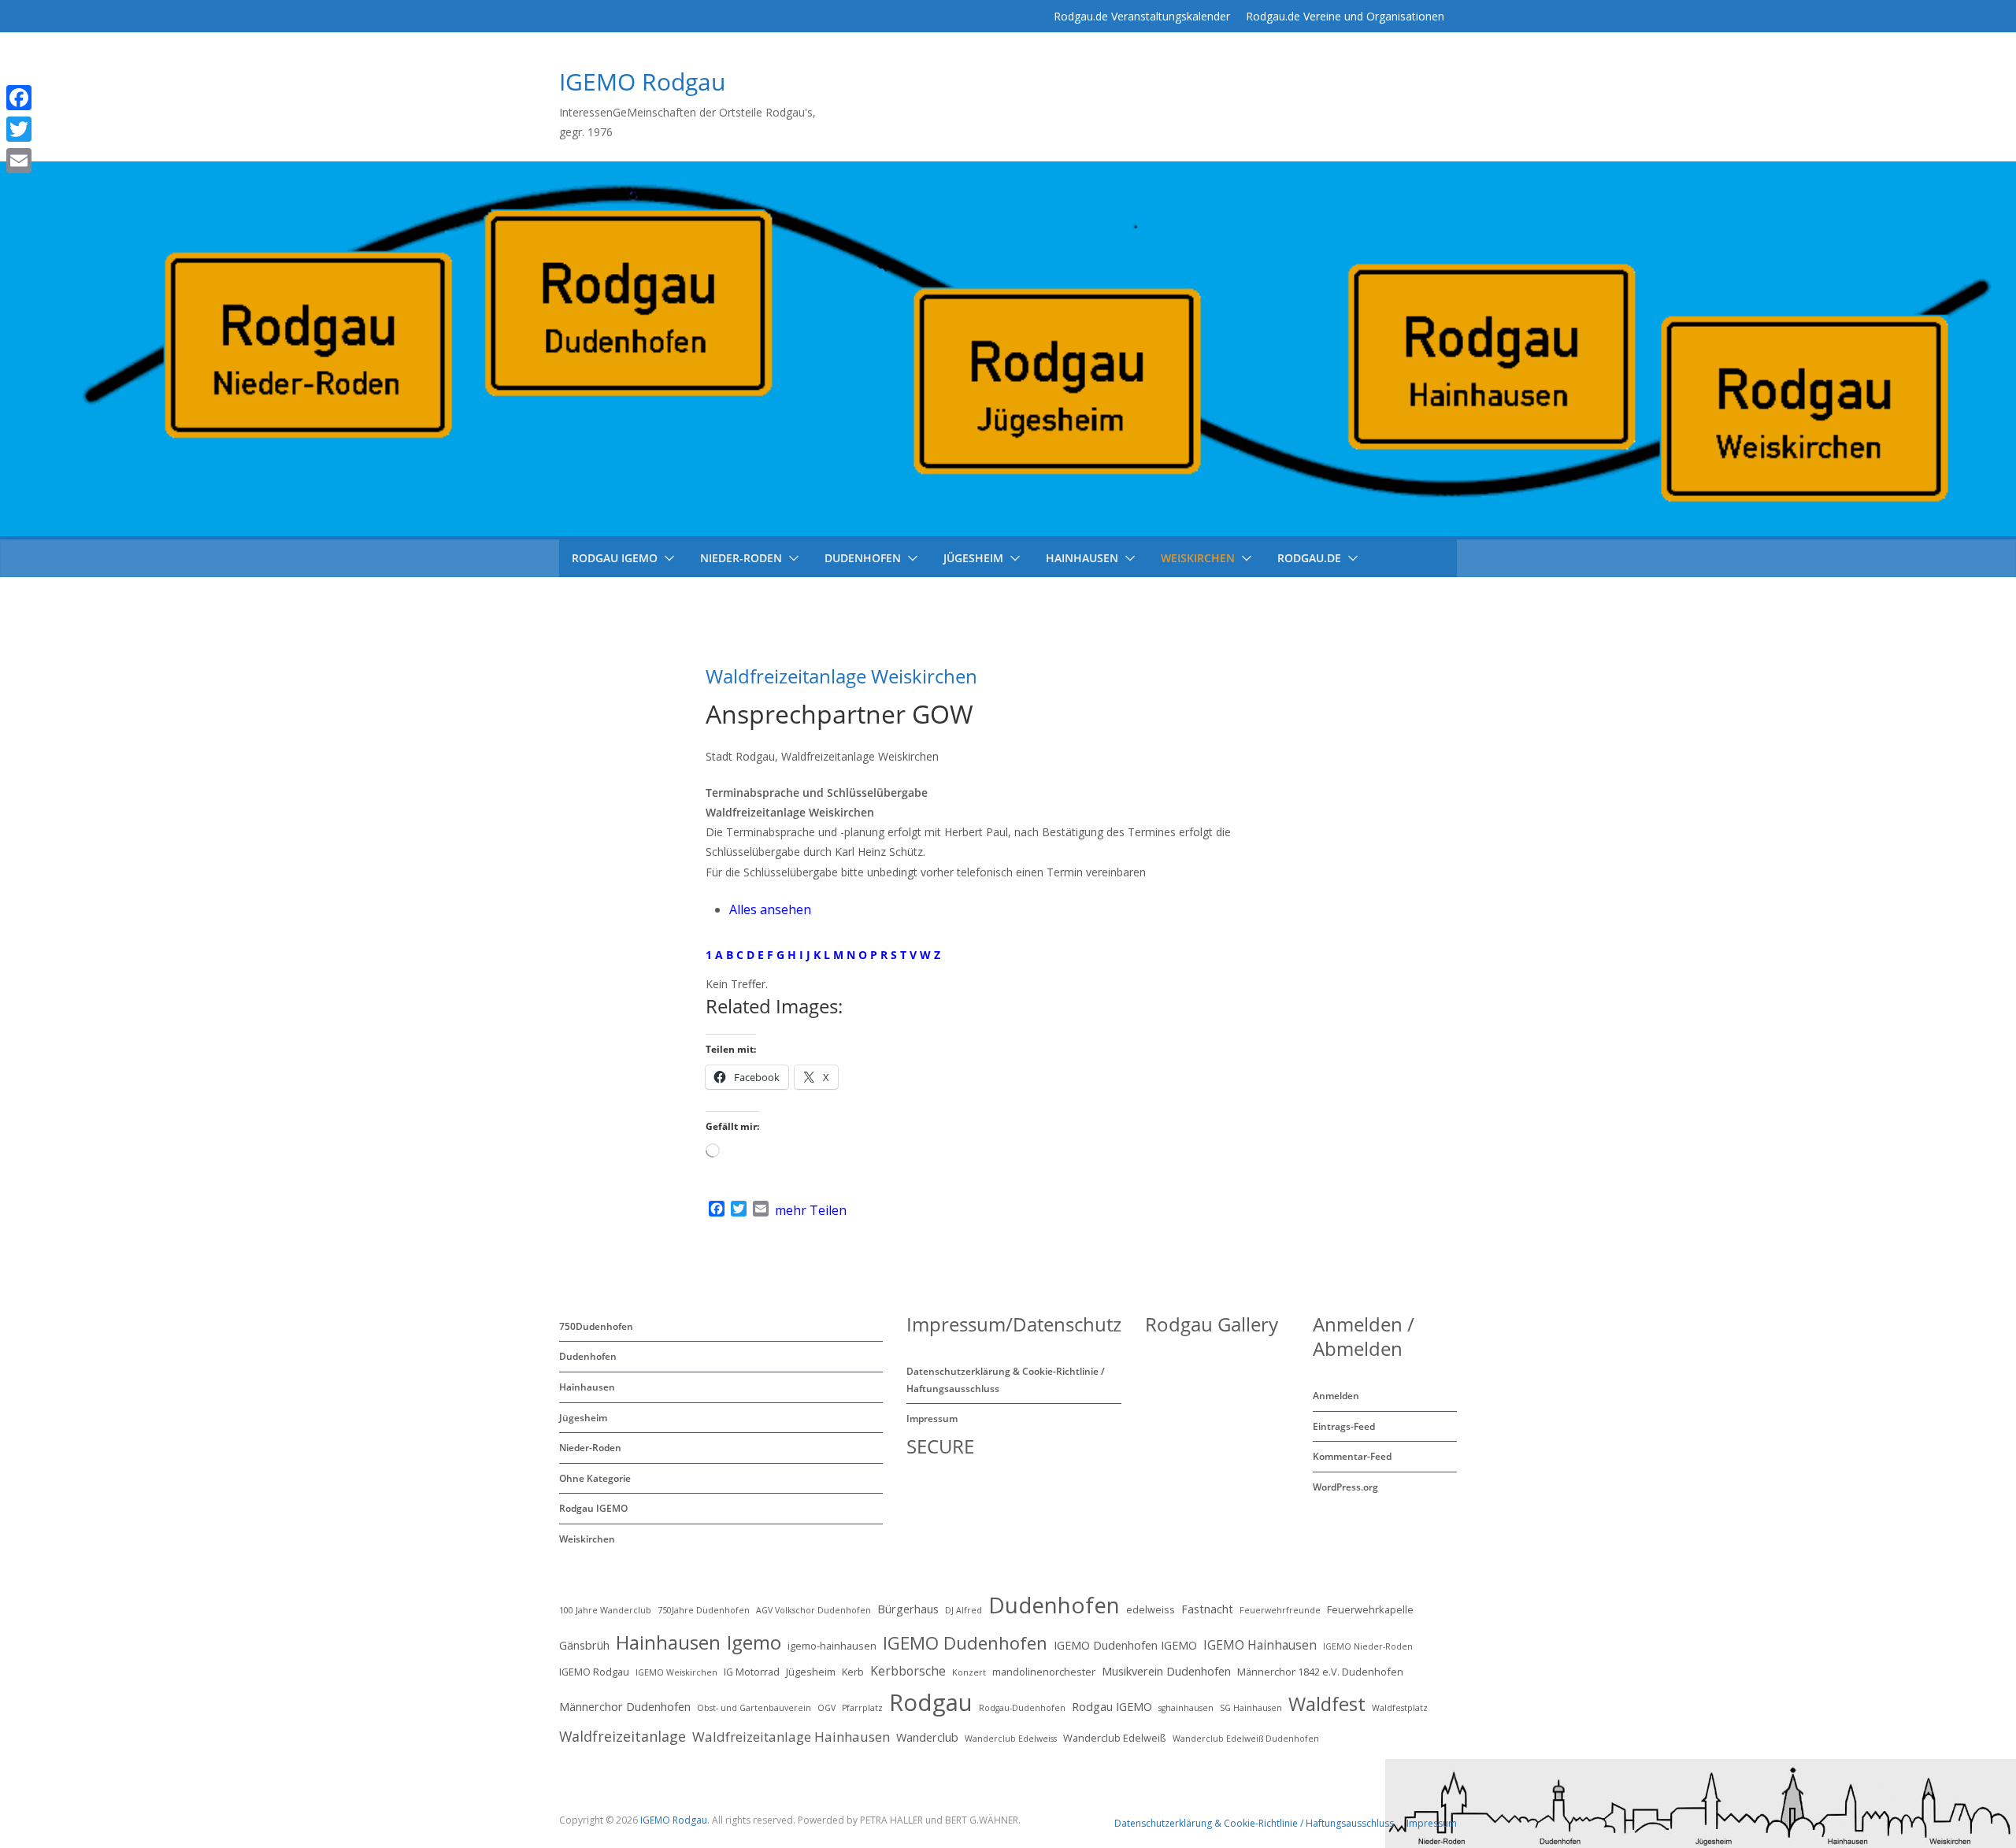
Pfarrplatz (862, 1708)
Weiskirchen (1198, 558)
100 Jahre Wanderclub (605, 1610)
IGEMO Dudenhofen (965, 1642)
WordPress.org (1345, 1487)
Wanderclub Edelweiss (1011, 1739)
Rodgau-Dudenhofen (1022, 1708)
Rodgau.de (1309, 558)
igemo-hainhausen (832, 1646)
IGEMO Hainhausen (1260, 1645)
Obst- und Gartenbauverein (754, 1708)
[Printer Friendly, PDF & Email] (1234, 1005)
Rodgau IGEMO (593, 1508)
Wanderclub (927, 1737)
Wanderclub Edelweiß (1115, 1738)
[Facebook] (42, 98)
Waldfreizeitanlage (623, 1736)
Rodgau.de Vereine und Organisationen (1345, 16)
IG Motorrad (752, 1672)
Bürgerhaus (908, 1609)
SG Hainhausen (1251, 1708)
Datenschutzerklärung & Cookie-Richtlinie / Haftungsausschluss (1254, 1823)
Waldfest (1327, 1704)
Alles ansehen (770, 909)
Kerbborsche (908, 1671)
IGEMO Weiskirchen (676, 1672)
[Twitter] (42, 129)
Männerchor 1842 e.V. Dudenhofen (1320, 1672)
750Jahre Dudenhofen (704, 1610)
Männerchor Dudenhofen (625, 1707)
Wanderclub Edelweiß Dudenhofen (1246, 1739)
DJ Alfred (964, 1610)
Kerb (853, 1672)
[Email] (42, 161)
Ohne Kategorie (595, 1478)
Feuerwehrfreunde (1280, 1610)
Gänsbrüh (584, 1645)
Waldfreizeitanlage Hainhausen (791, 1737)
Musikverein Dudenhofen (1166, 1671)
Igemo (754, 1642)
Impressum (932, 1418)
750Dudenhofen (596, 1326)
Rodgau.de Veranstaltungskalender (1142, 16)
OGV (826, 1708)
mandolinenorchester (1044, 1672)
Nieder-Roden (741, 558)
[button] (666, 558)
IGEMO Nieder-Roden (1368, 1646)
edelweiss (1151, 1609)
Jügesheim (973, 558)
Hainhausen (1082, 558)
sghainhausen (1186, 1708)
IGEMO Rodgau (642, 81)
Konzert (969, 1672)
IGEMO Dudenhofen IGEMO (1125, 1645)
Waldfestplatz (1400, 1708)
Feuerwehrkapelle (1370, 1609)
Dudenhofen (863, 558)
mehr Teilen (811, 1210)
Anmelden (1336, 1396)
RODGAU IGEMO (615, 558)
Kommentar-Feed (1352, 1456)
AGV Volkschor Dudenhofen (813, 1610)
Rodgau (931, 1702)
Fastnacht (1207, 1609)
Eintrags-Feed (1344, 1426)
